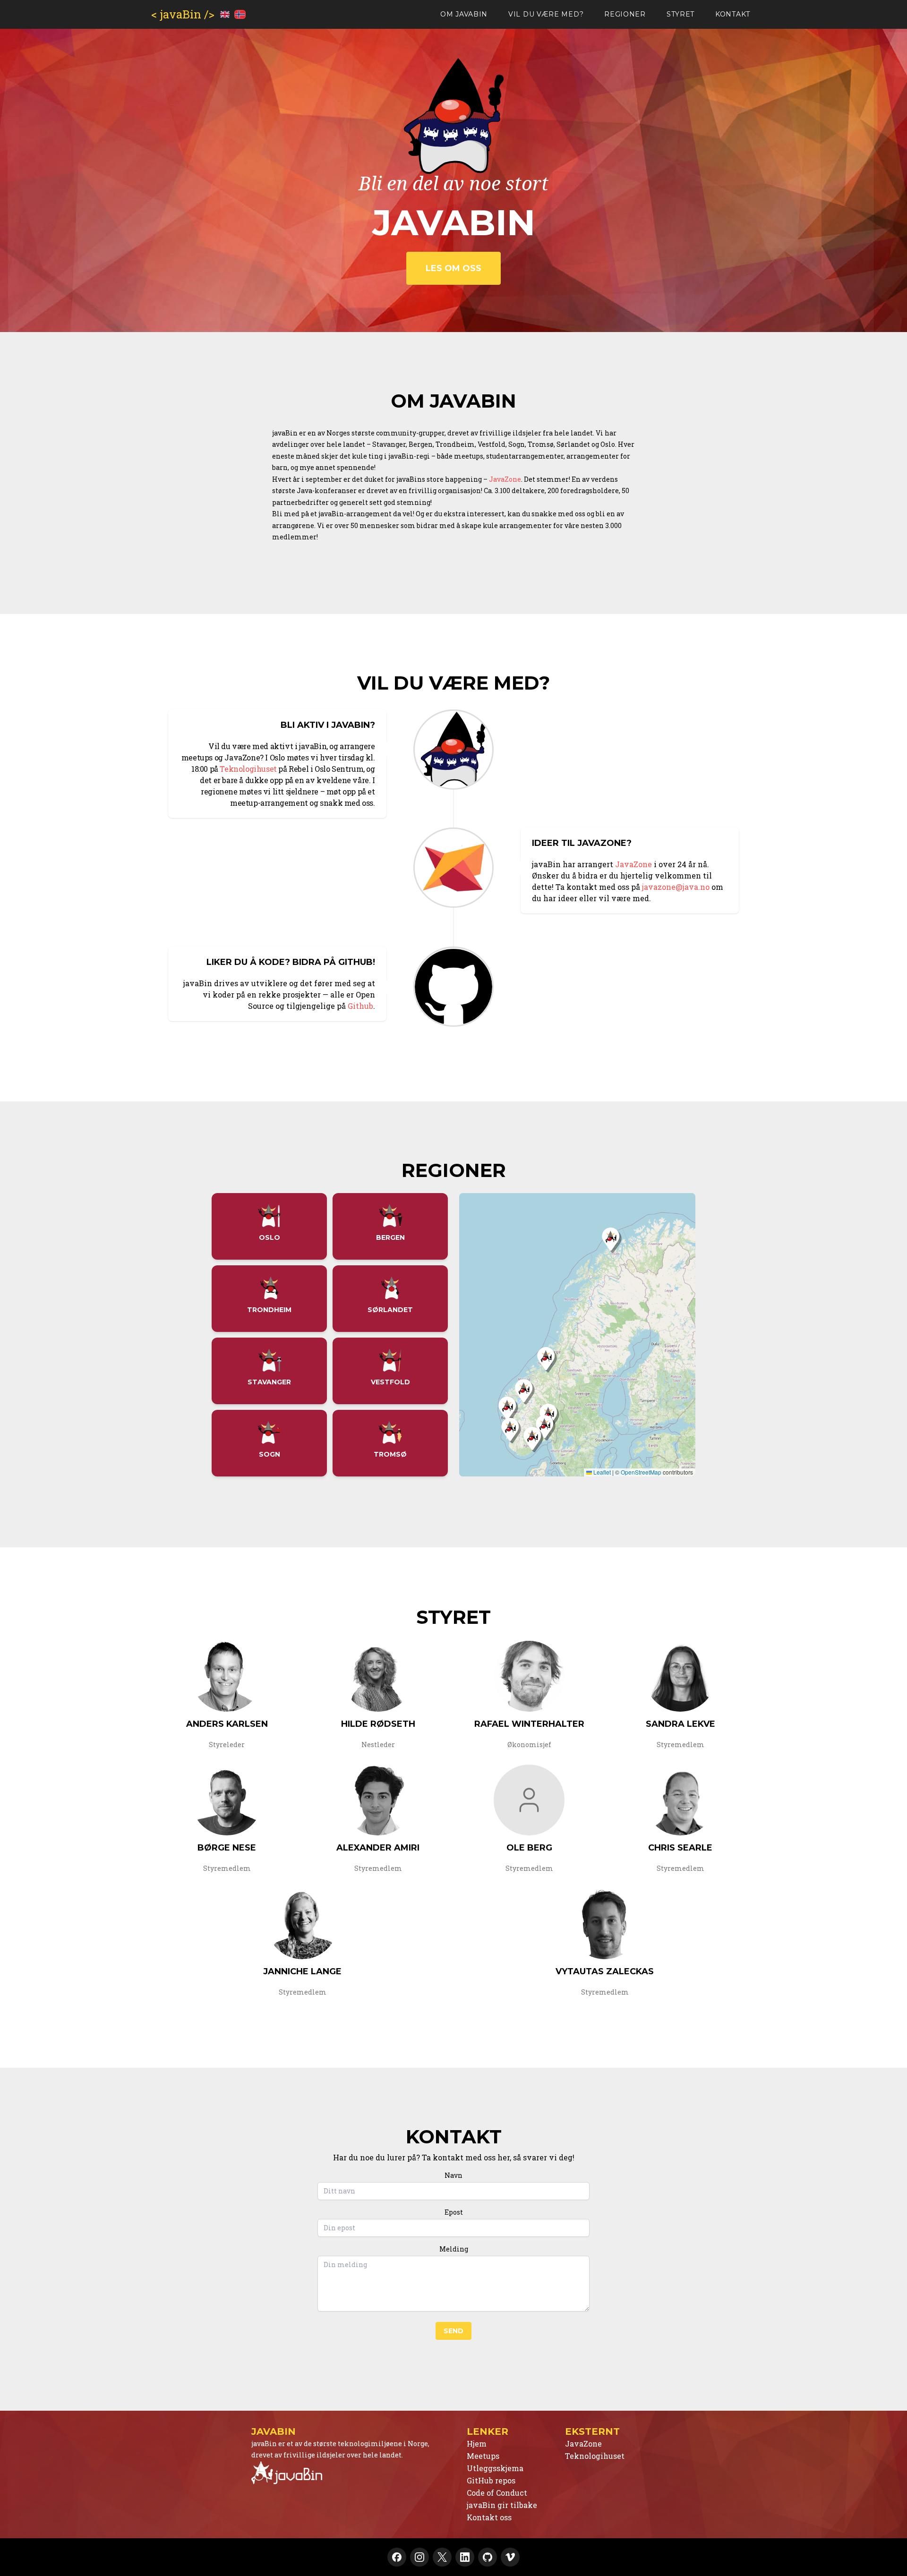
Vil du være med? (546, 14)
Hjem (477, 2444)
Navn (453, 2175)
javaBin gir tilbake (502, 2505)
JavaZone (505, 479)
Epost (454, 2212)
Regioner (625, 14)
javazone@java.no (676, 887)
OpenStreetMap (641, 1472)
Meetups (483, 2456)
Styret (680, 14)
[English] (225, 14)
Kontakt (733, 14)
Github (360, 1006)
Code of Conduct (497, 2493)
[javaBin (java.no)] (346, 2473)
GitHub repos (491, 2480)
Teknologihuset (248, 769)
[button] (547, 1368)
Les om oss (453, 268)
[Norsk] (240, 14)
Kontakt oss (489, 2517)
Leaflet (601, 1472)
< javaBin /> (183, 14)
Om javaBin (464, 14)
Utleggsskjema (495, 2468)
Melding (454, 2249)
